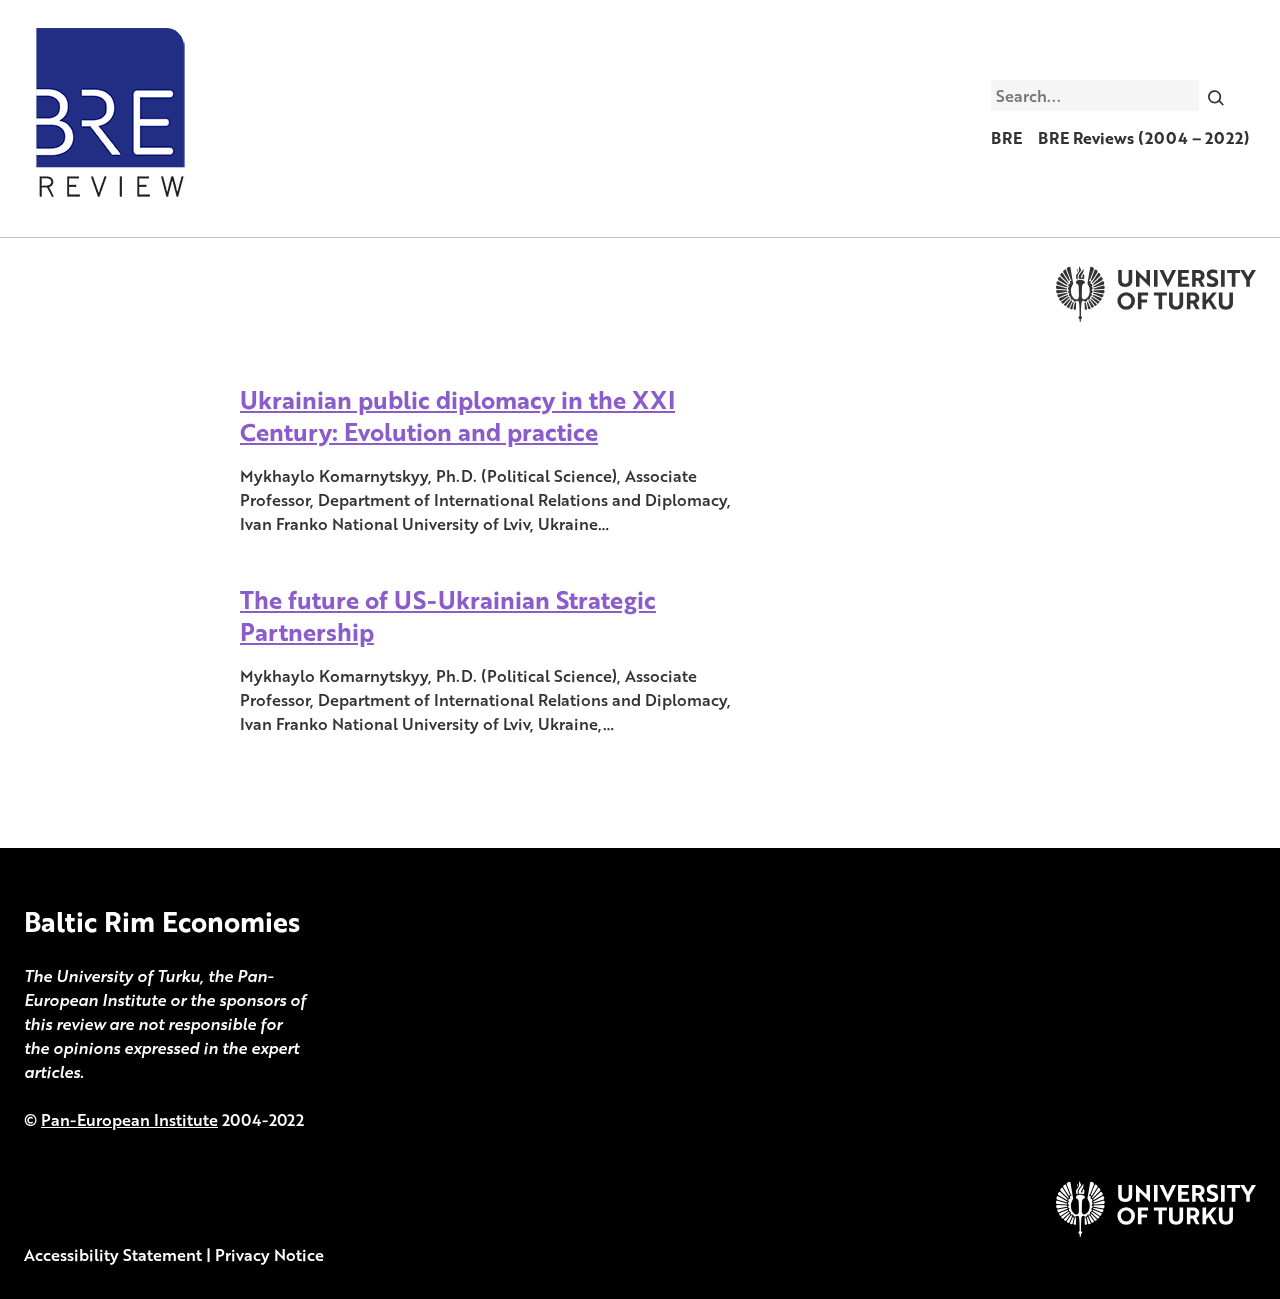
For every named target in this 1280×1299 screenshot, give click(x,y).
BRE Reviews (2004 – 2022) (1144, 138)
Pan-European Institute (129, 1120)
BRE (1006, 138)
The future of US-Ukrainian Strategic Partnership (448, 615)
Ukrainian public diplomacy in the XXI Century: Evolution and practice (457, 415)
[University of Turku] (1156, 1231)
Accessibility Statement (113, 1255)
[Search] (1216, 95)
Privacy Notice (269, 1255)
